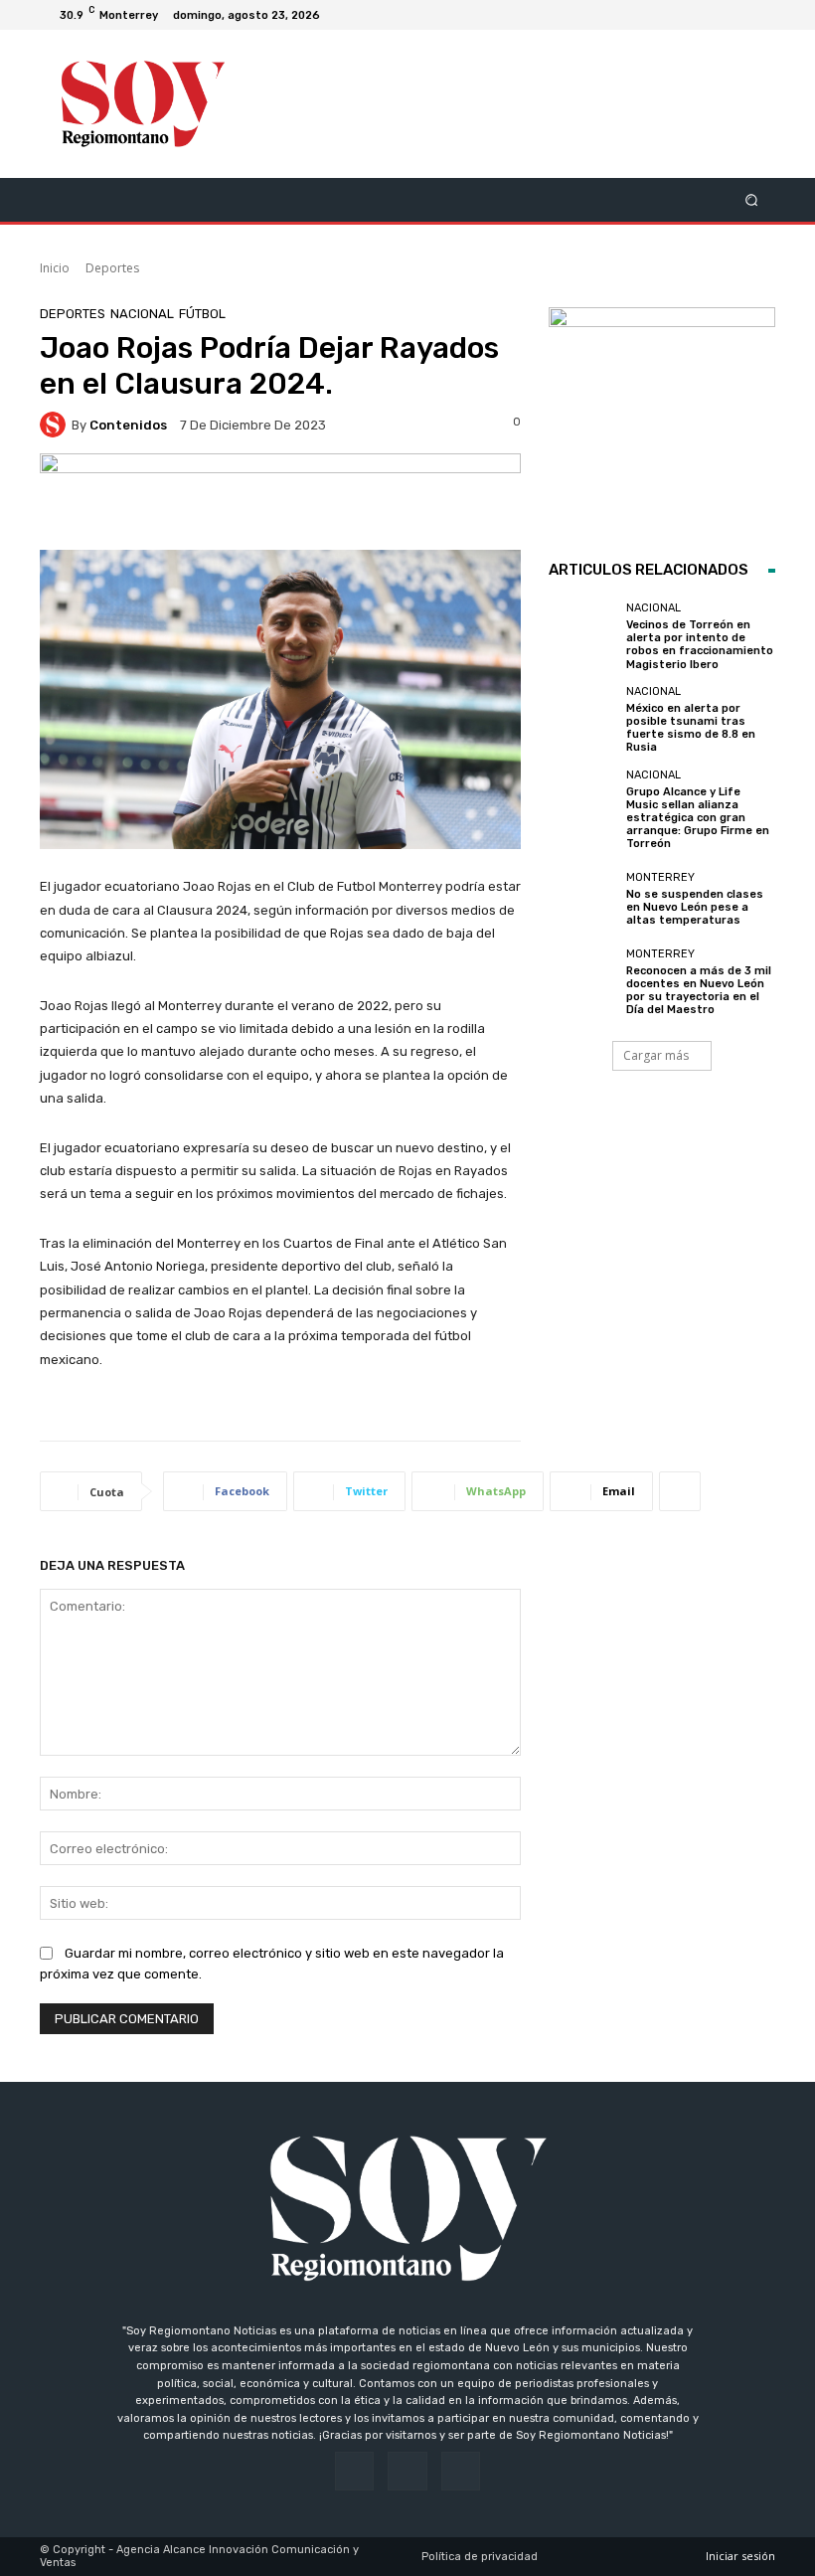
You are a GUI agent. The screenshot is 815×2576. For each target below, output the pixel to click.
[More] (680, 1491)
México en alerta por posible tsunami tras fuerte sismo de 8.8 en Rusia (691, 728)
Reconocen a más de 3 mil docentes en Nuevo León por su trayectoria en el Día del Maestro (699, 991)
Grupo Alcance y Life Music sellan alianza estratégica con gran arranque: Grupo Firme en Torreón (698, 818)
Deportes (112, 268)
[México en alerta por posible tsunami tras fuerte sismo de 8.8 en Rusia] (582, 720)
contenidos (128, 425)
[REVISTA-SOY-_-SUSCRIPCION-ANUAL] (662, 421)
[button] (752, 199)
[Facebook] (712, 15)
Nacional (142, 314)
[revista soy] (280, 502)
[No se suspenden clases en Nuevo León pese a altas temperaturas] (582, 899)
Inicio (55, 268)
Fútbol (202, 314)
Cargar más (656, 1055)
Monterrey (660, 877)
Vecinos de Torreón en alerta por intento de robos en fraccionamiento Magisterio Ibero (700, 645)
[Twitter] (759, 15)
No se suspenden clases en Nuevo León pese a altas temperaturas (695, 907)
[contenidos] (56, 425)
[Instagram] (735, 15)
